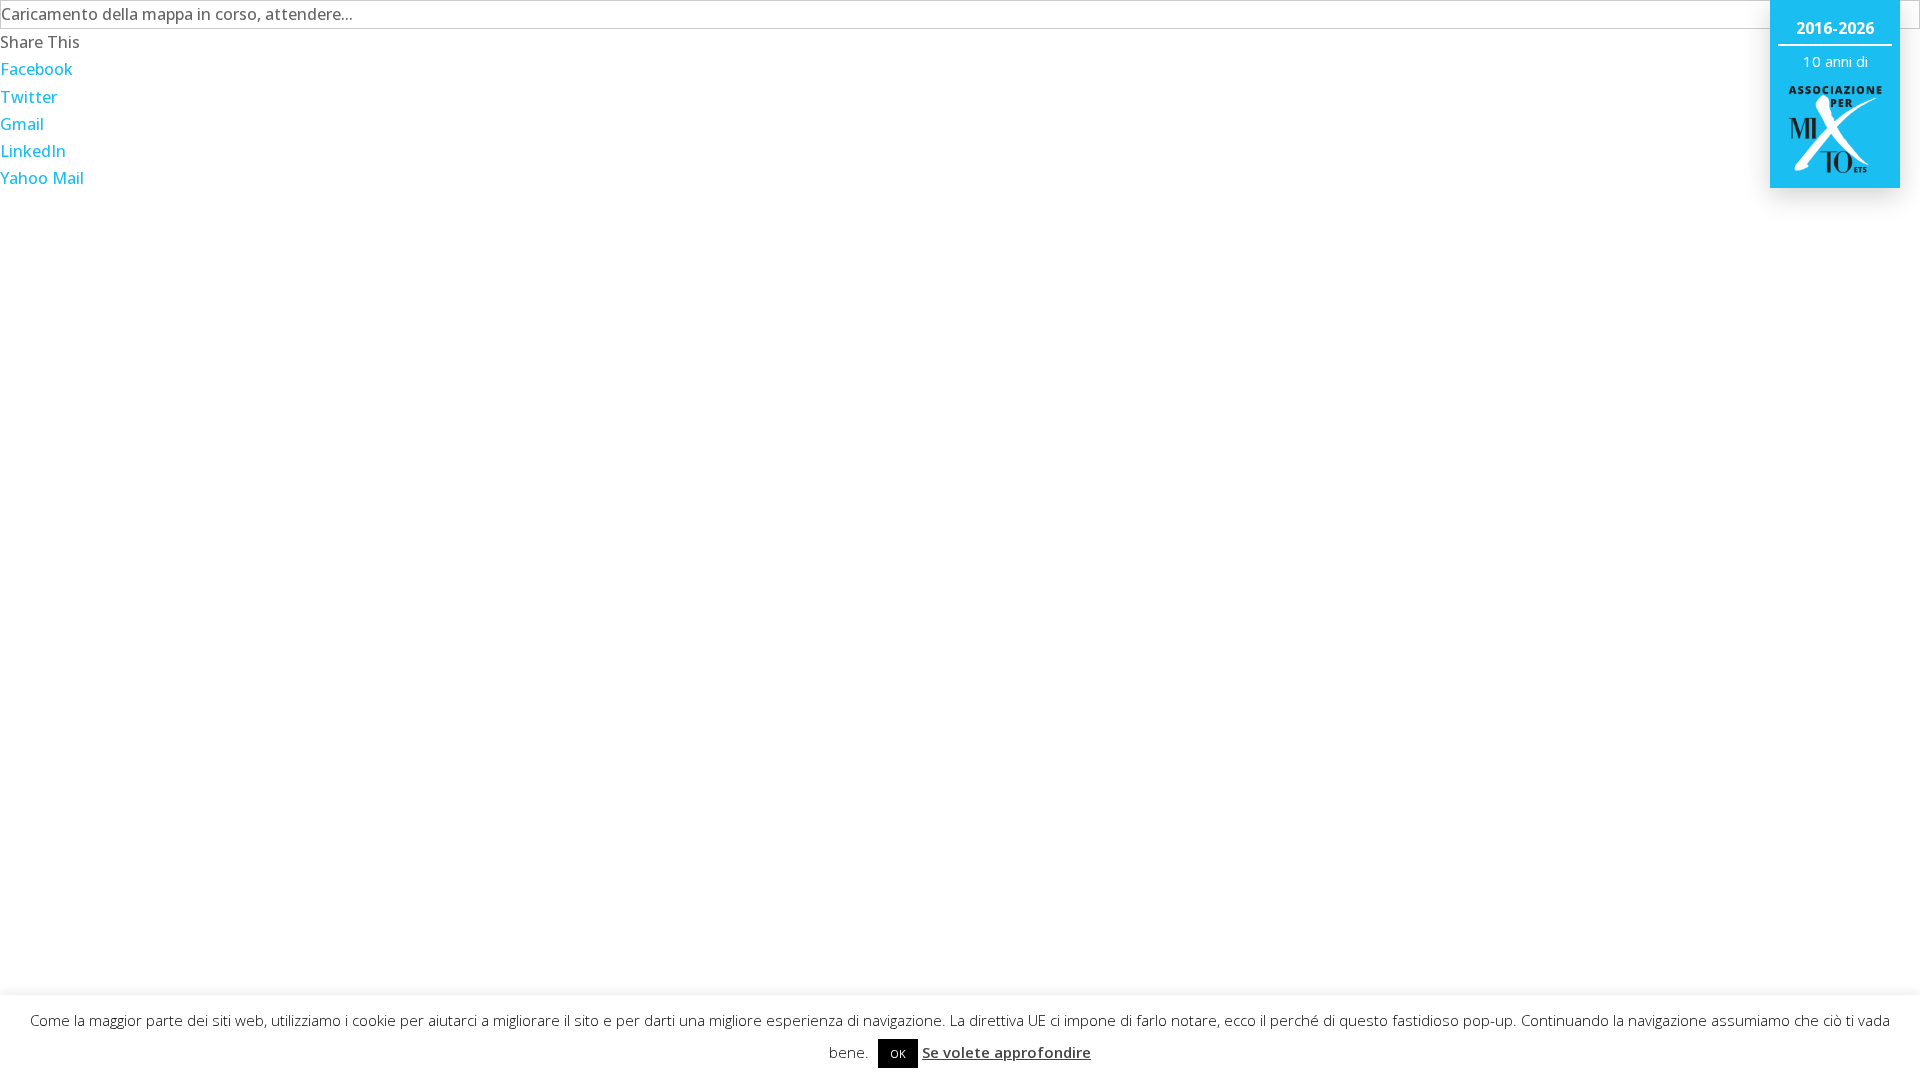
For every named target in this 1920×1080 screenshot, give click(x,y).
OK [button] (898, 1053)
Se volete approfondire (1006, 1052)
